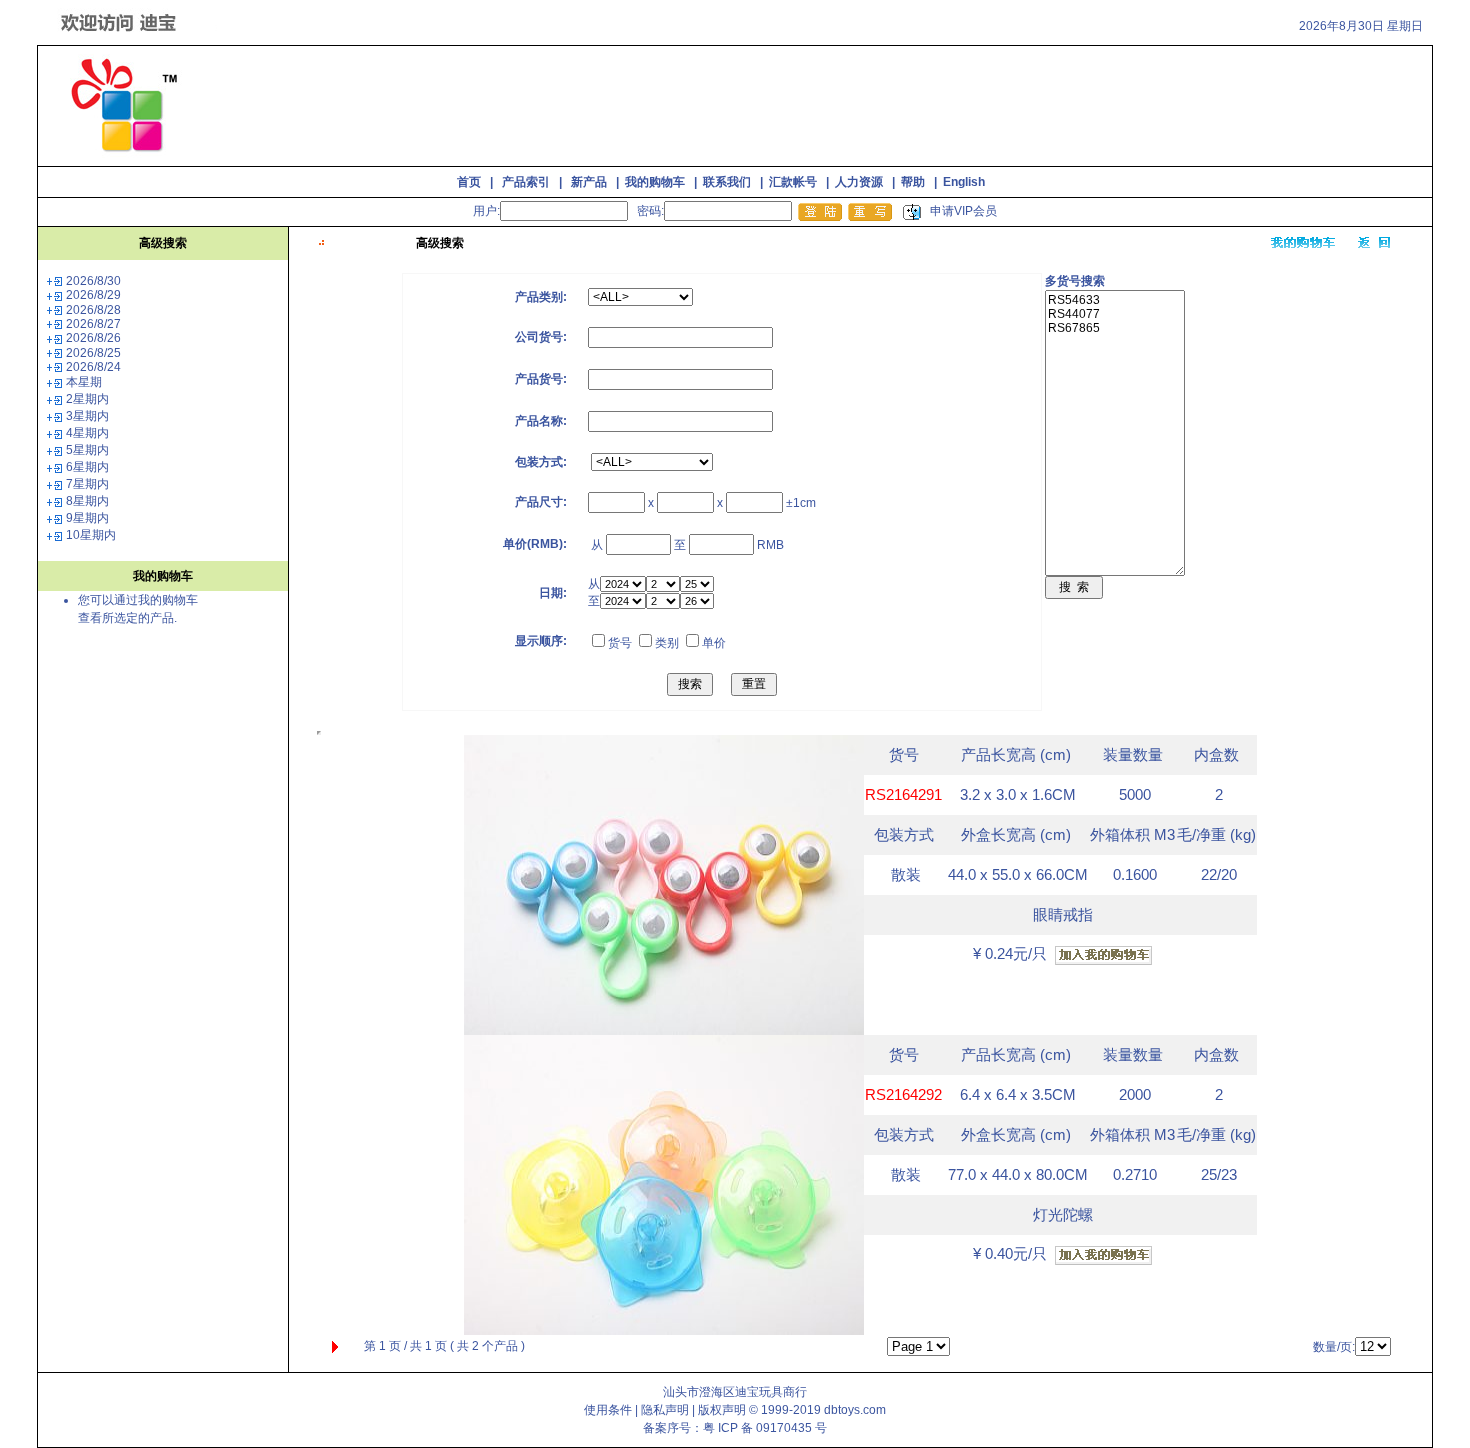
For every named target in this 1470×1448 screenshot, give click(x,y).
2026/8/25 (93, 353)
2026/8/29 (93, 295)
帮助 (913, 182)
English (964, 182)
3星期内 (87, 416)
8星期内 (87, 501)
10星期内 (91, 535)
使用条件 (608, 1410)
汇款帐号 (793, 182)
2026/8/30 (93, 281)
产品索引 (526, 182)
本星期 (84, 382)
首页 (469, 182)
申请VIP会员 (963, 211)
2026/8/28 (93, 310)
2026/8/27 (93, 324)
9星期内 (87, 518)
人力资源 (859, 182)
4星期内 (87, 433)
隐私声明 (665, 1410)
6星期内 (87, 467)
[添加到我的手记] (1103, 955)
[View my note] (1304, 243)
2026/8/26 (93, 338)
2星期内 (87, 399)
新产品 (589, 182)
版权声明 (722, 1410)
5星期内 (87, 450)
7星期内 (87, 484)
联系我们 (727, 182)
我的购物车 (655, 182)
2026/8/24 (93, 367)
